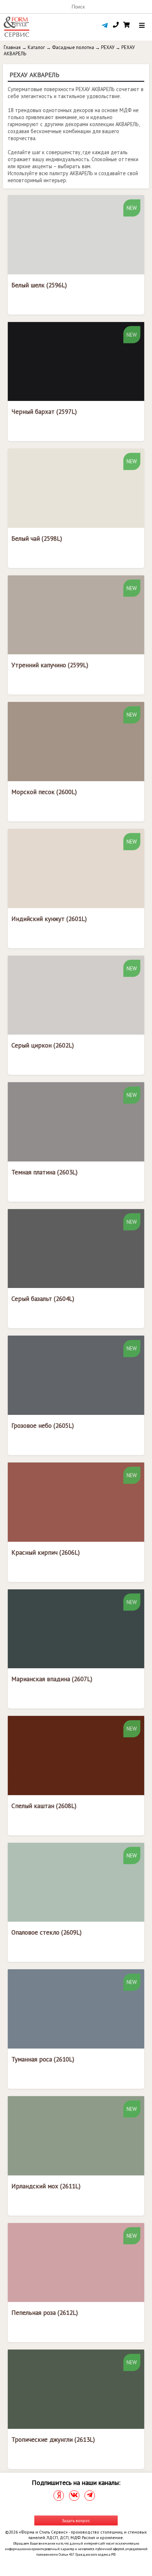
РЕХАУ (108, 47)
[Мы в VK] (74, 2496)
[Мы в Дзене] (59, 2496)
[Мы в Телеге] (90, 2496)
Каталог (36, 47)
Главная (12, 47)
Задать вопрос (76, 2520)
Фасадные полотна (73, 47)
